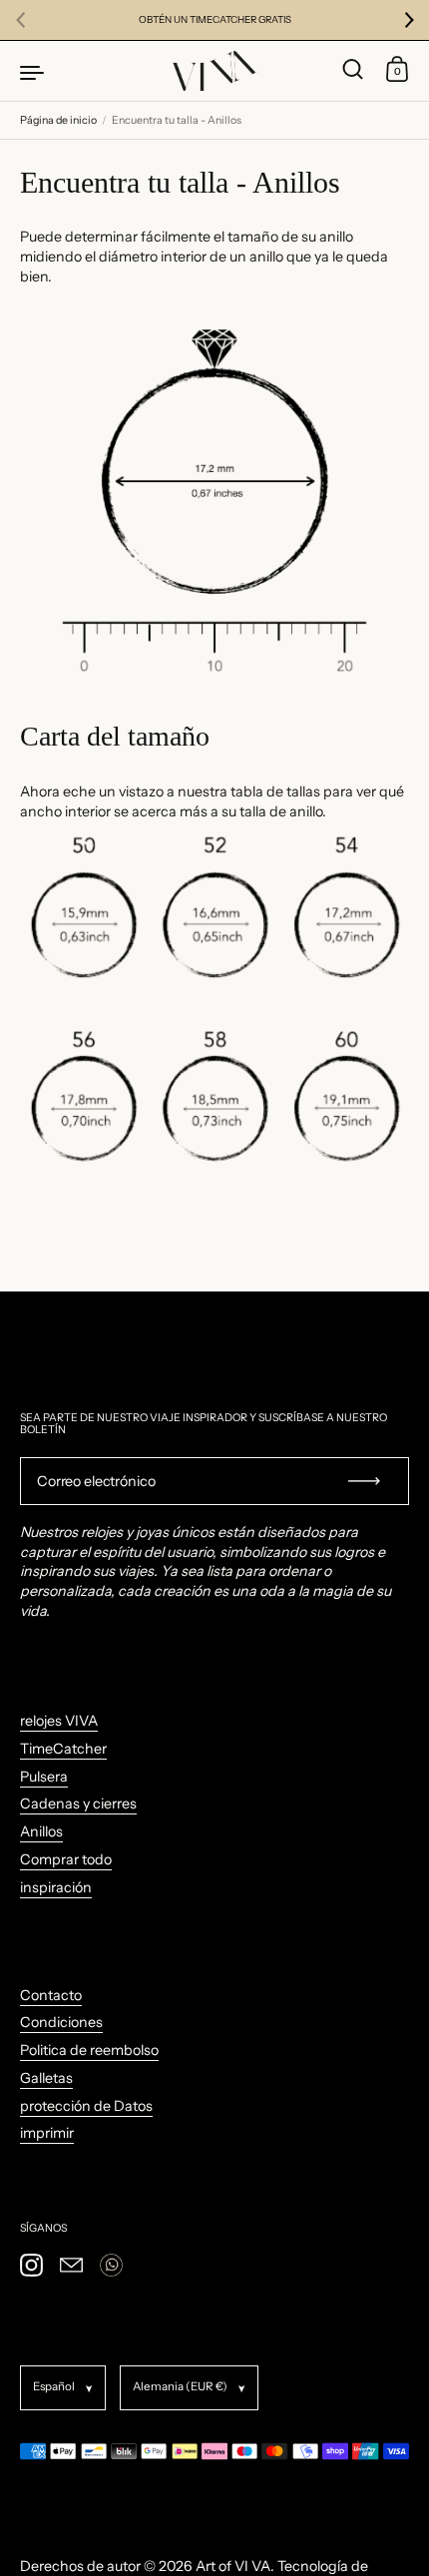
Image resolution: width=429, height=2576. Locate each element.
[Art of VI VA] (214, 71)
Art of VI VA (233, 2566)
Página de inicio (58, 120)
